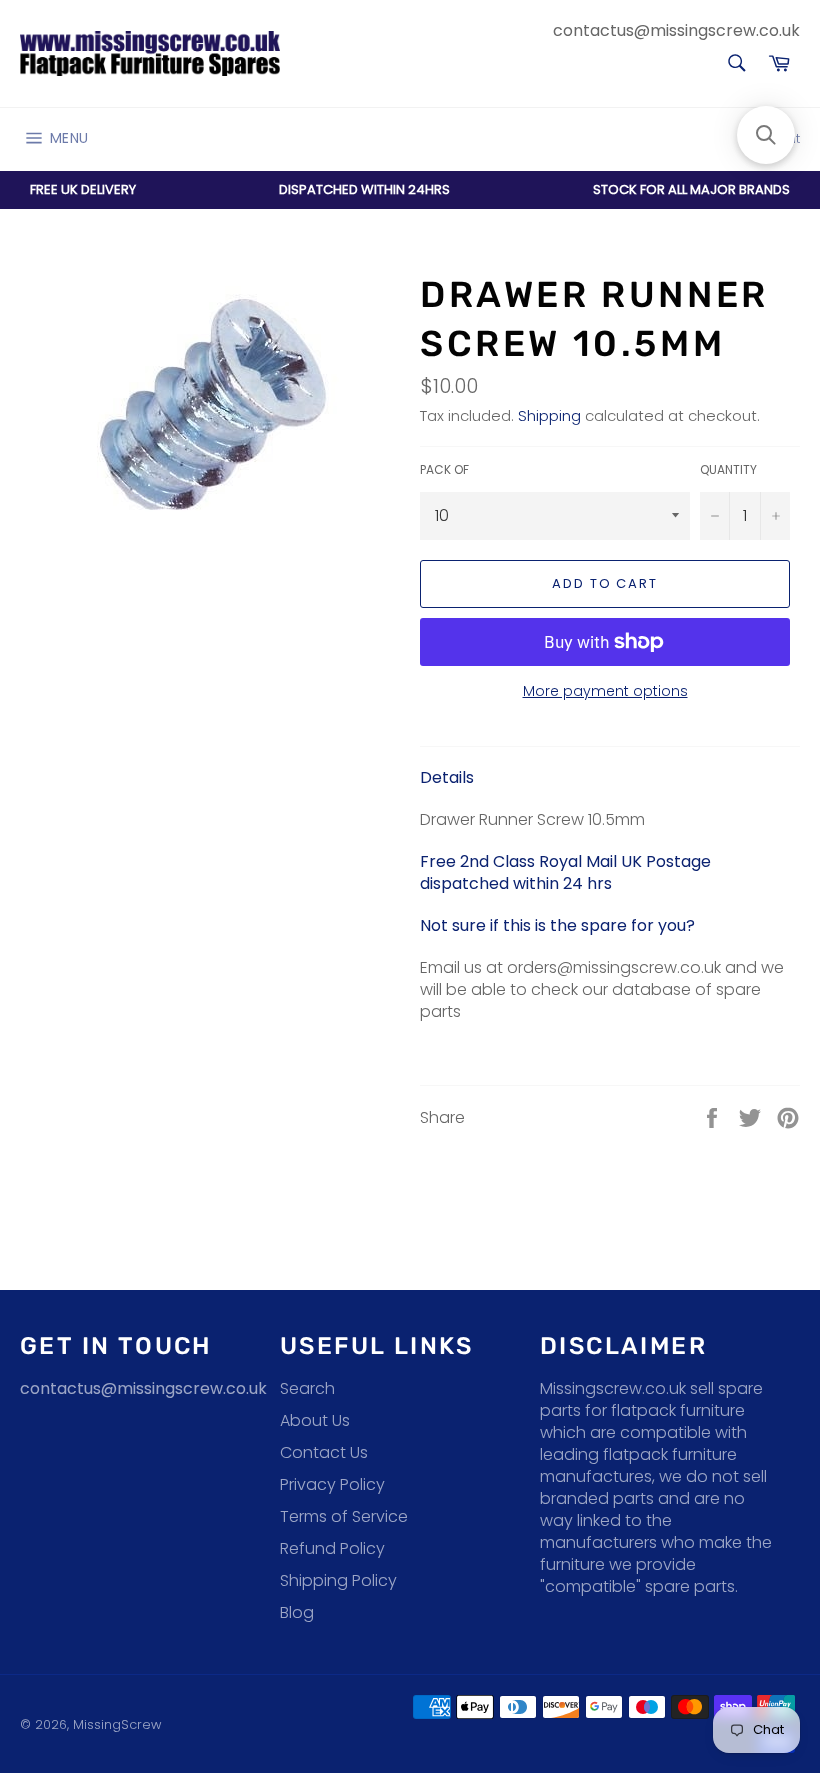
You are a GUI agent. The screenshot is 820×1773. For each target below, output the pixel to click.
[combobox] (735, 64)
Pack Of (444, 470)
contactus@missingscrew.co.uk (676, 30)
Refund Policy (332, 1548)
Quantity (728, 470)
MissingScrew (117, 1724)
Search (307, 1388)
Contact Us (324, 1452)
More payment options (605, 691)
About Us (315, 1420)
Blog (297, 1612)
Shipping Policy (338, 1580)
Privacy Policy (332, 1484)
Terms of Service (344, 1516)
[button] (766, 135)
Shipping (549, 415)
